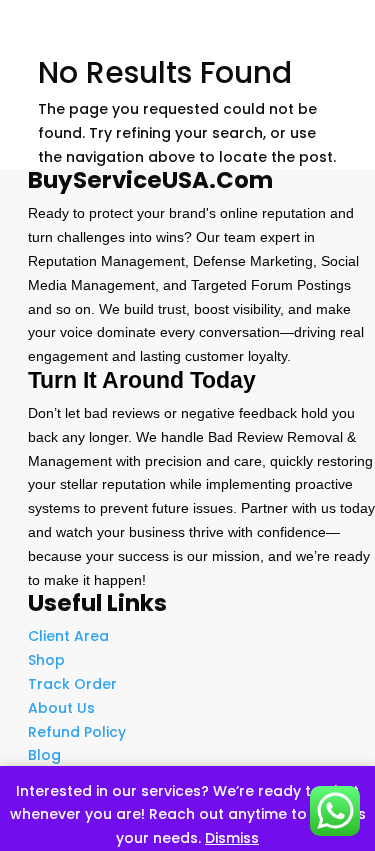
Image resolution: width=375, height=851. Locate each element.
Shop (46, 660)
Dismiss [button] (232, 838)
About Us (61, 708)
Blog (44, 755)
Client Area (68, 636)
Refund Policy (77, 732)
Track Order (72, 684)
